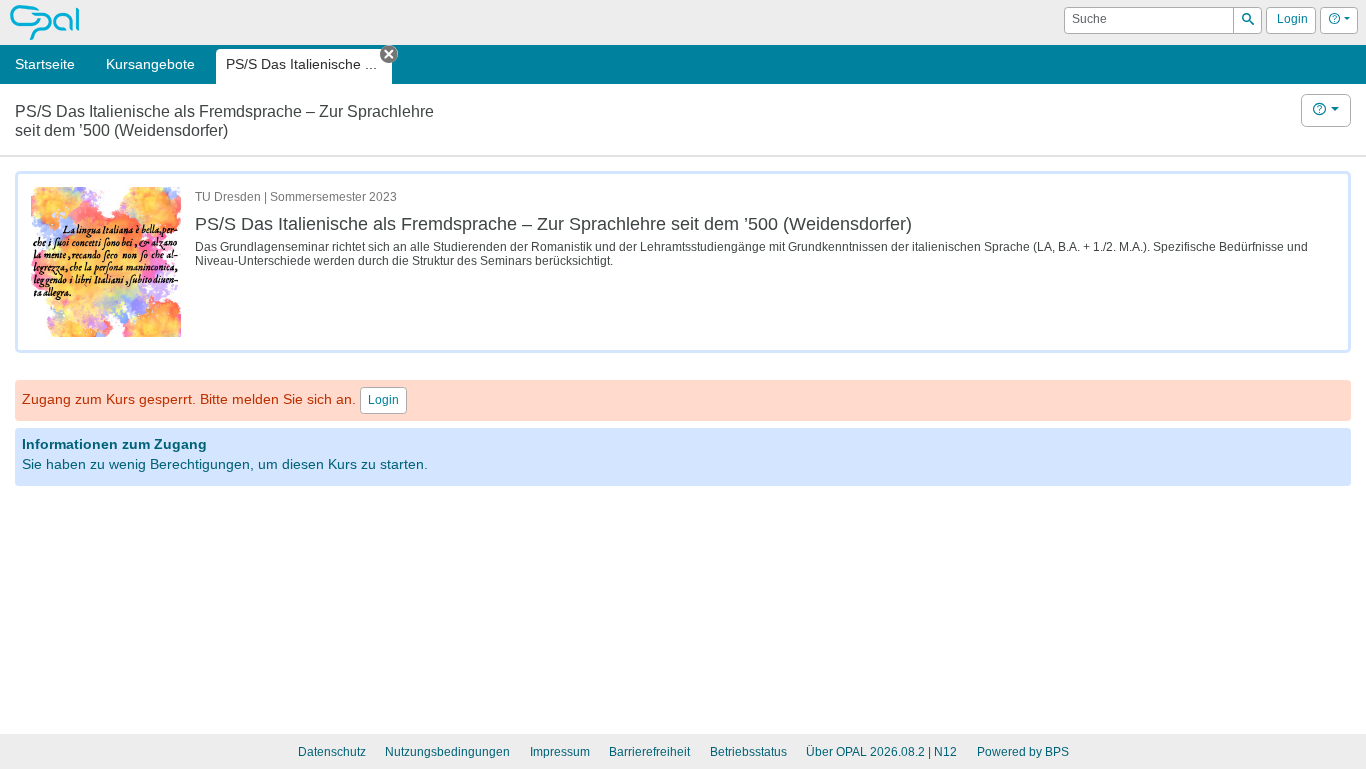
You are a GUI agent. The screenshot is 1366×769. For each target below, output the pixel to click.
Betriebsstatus (748, 752)
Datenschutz (332, 752)
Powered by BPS (1023, 752)
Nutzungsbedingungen (447, 752)
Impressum (560, 752)
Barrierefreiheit (649, 752)
